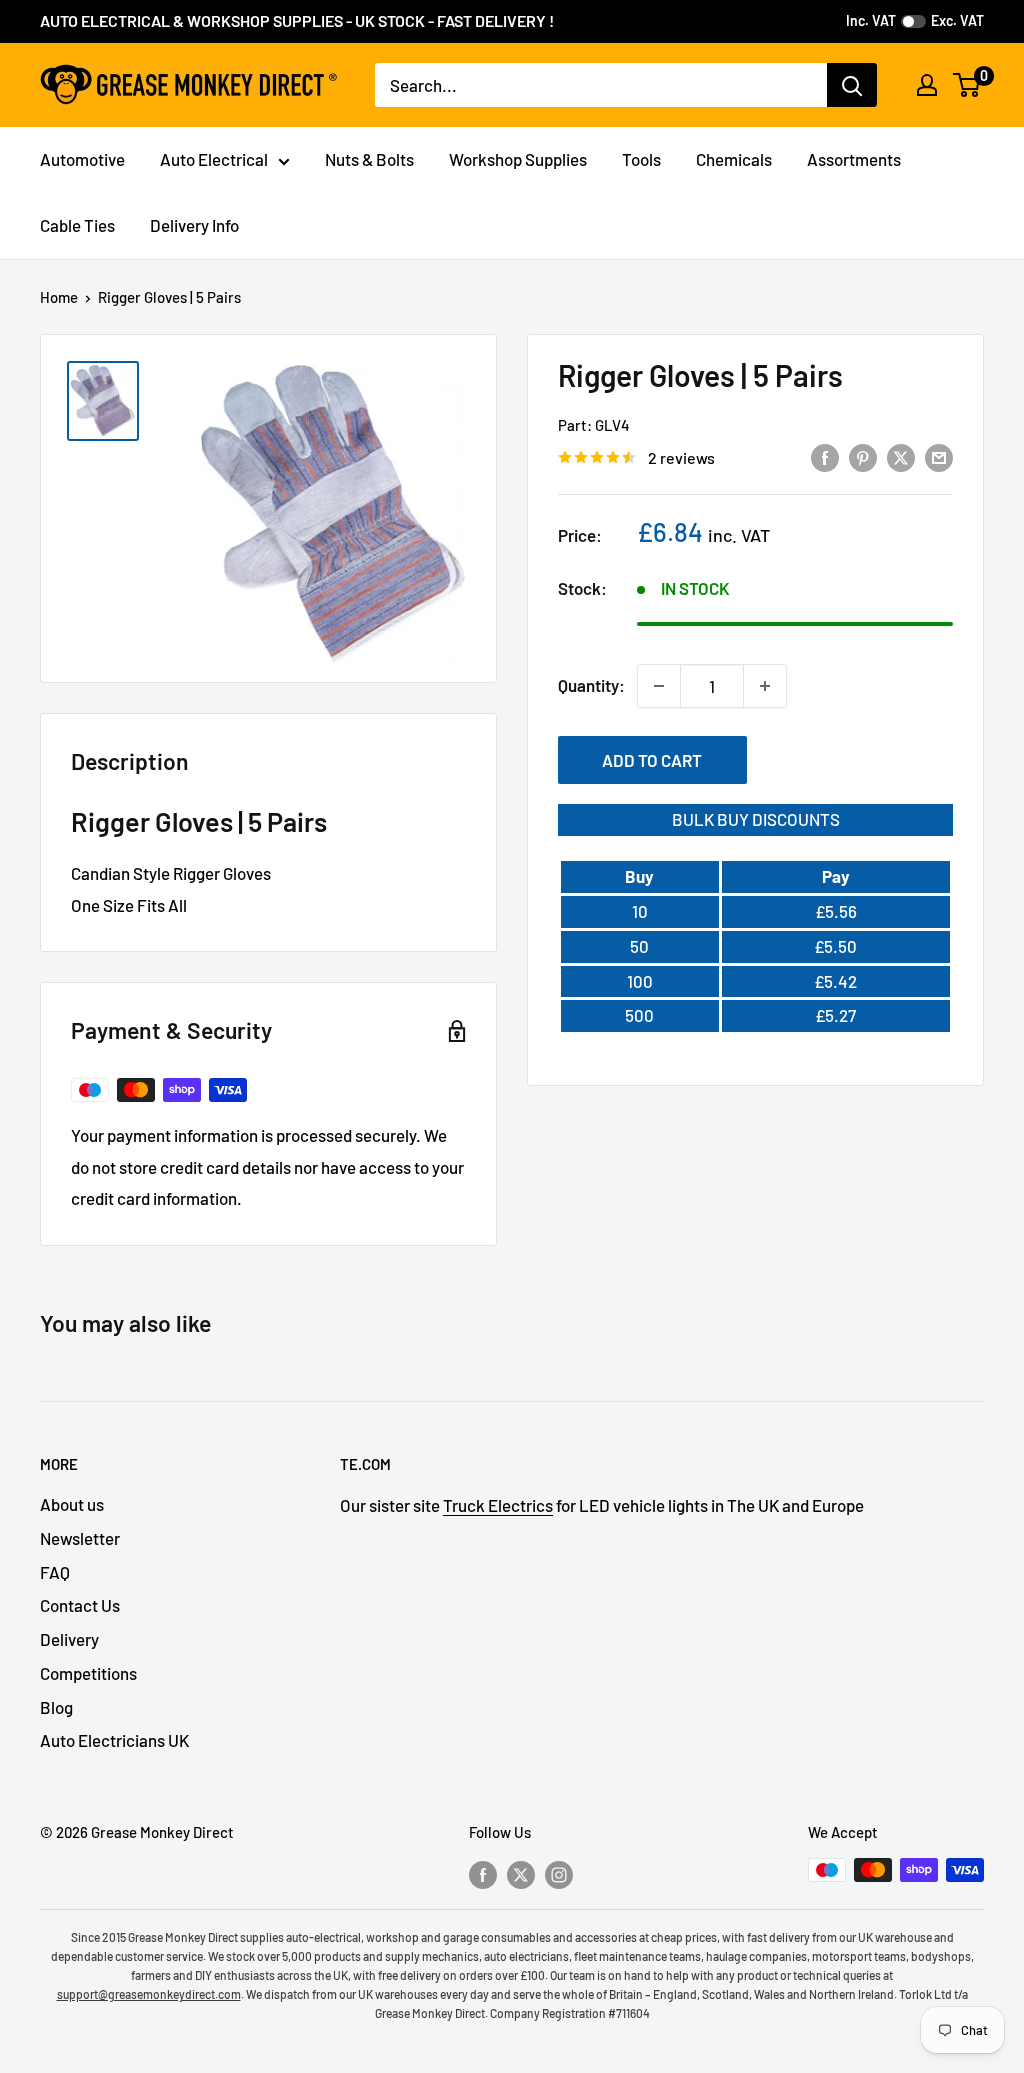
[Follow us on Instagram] (559, 1873)
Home (59, 297)
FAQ (55, 1572)
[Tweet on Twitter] (901, 456)
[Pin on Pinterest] (863, 456)
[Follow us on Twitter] (521, 1873)
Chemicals (734, 159)
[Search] (852, 85)
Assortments (854, 159)
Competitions (88, 1673)
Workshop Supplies (518, 159)
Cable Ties (77, 225)
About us (72, 1504)
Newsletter (80, 1538)
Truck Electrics (498, 1505)
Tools (641, 159)
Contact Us (80, 1605)
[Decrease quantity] (659, 686)
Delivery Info (194, 225)
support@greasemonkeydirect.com (149, 1994)
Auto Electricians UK (114, 1740)
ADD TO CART (652, 760)
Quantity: (591, 685)
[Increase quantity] (765, 686)
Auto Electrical (214, 159)
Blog (56, 1707)
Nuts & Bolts (369, 159)
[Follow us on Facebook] (483, 1873)
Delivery (69, 1639)
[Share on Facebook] (825, 456)
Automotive (82, 159)
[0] (967, 85)
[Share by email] (939, 456)
